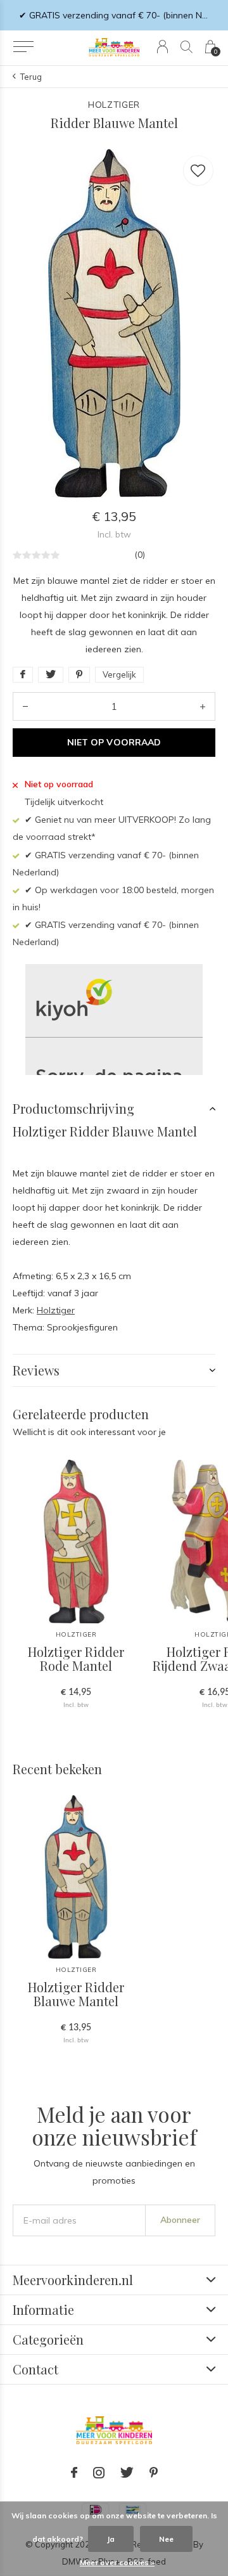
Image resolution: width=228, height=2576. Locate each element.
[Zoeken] (187, 47)
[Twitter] (127, 2473)
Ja (111, 2539)
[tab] (114, 1109)
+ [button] (203, 706)
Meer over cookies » (117, 2562)
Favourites (198, 171)
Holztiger (56, 1310)
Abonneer (180, 2220)
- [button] (25, 706)
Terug (31, 77)
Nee (166, 2539)
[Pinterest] (154, 2473)
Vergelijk (119, 674)
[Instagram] (99, 2473)
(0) (140, 555)
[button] (23, 47)
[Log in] (162, 47)
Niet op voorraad (114, 742)
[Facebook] (74, 2473)
